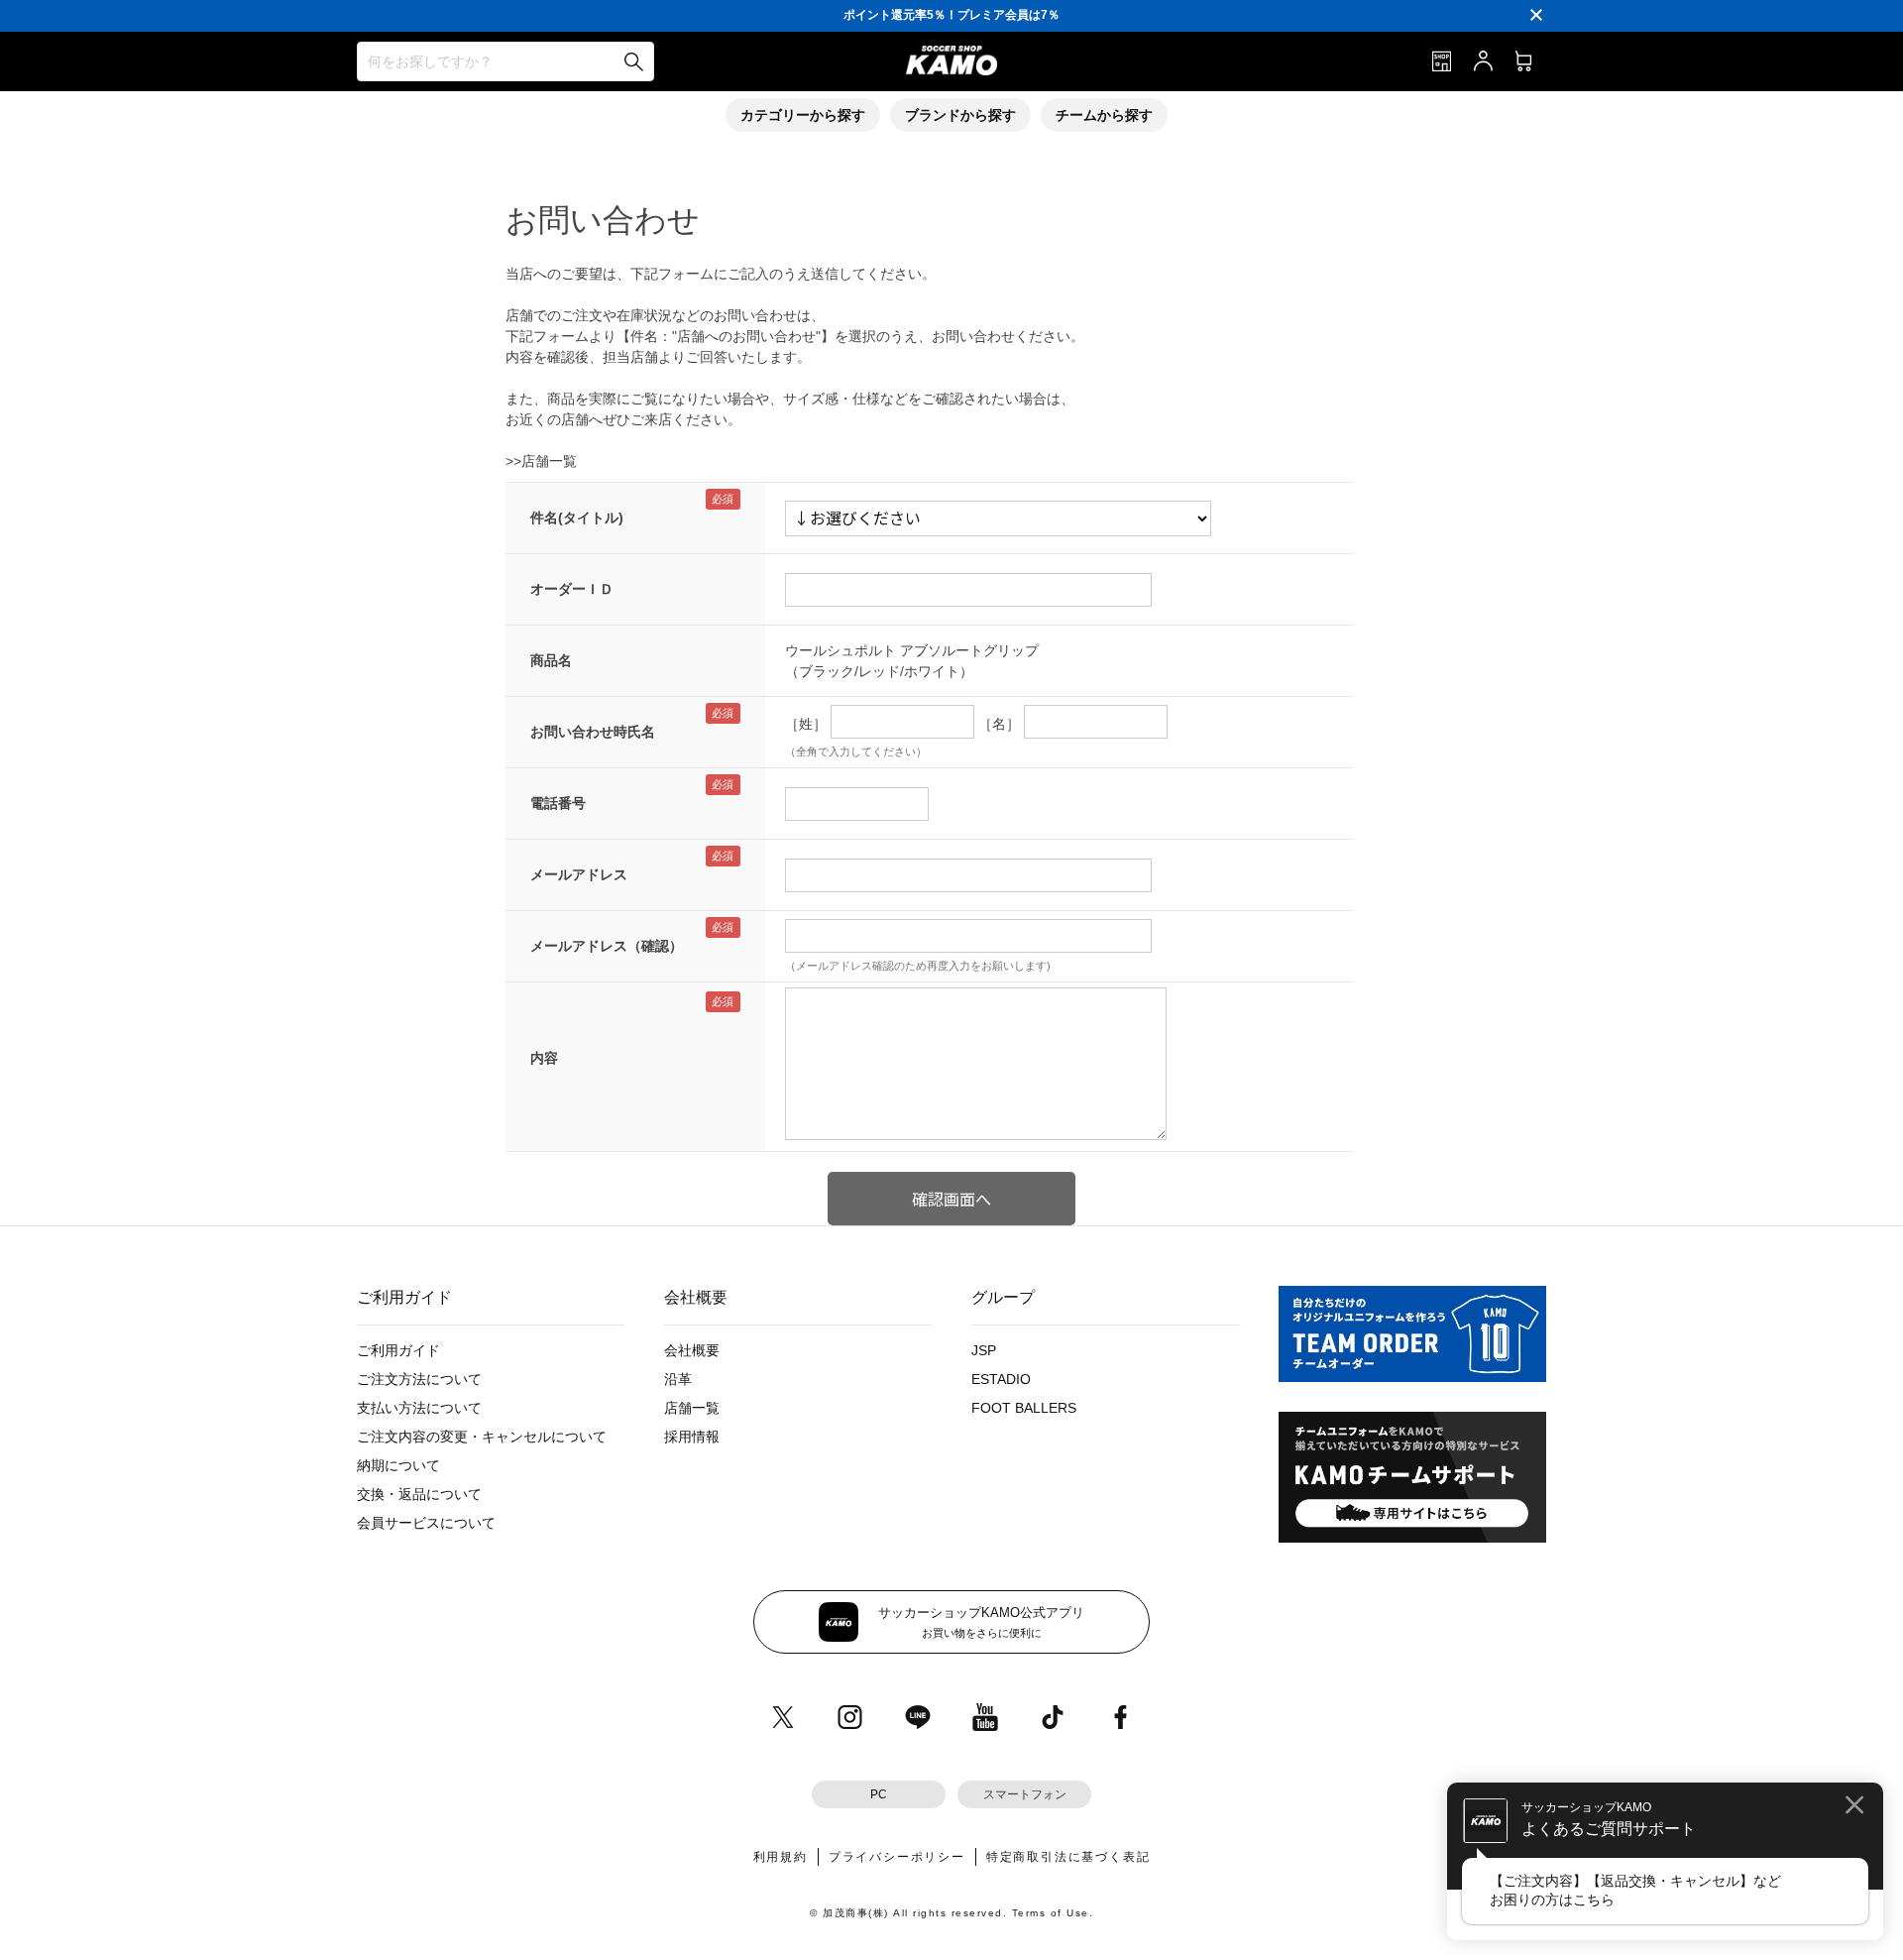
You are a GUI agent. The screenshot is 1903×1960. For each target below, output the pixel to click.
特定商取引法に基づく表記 (1068, 1857)
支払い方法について (419, 1408)
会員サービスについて (426, 1523)
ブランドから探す (960, 115)
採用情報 (692, 1437)
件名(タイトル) (577, 518)
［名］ (999, 724)
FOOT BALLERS (1024, 1408)
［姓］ (806, 724)
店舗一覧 (692, 1408)
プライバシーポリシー (897, 1857)
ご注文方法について (419, 1379)
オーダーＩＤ (572, 589)
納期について (398, 1465)
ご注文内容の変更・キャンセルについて (482, 1437)
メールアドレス (579, 874)
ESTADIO (1001, 1379)
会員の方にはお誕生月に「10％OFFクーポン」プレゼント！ (952, 15)
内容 (544, 1058)
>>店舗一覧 (541, 461)
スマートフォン (1025, 1794)
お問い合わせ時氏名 (593, 732)
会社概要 (692, 1350)
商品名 (551, 660)
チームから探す (1104, 115)
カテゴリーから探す (803, 115)
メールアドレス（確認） (607, 946)
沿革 (678, 1379)
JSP (984, 1350)
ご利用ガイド (398, 1350)
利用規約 (781, 1857)
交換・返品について (419, 1494)
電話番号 (558, 803)
